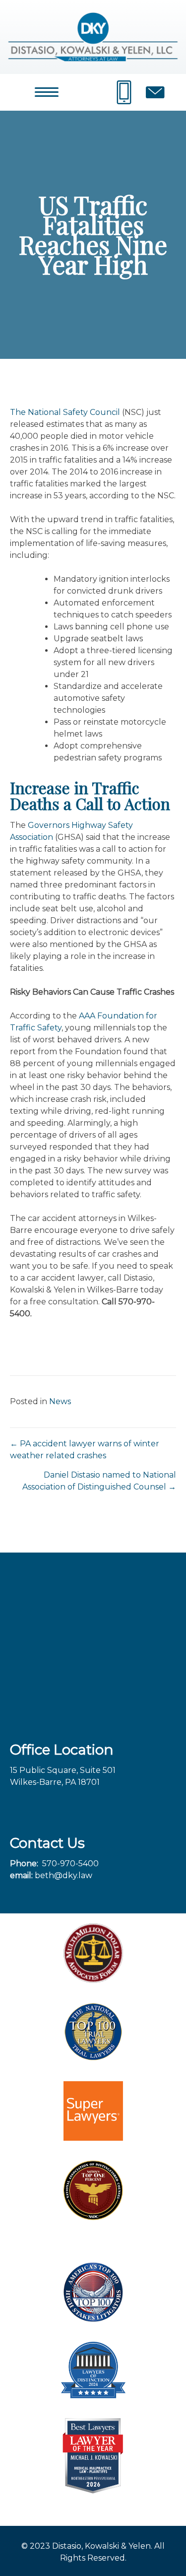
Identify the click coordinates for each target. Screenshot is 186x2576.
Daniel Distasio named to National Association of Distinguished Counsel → (99, 1481)
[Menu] (47, 92)
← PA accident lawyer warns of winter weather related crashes (85, 1450)
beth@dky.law (63, 1875)
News (60, 1401)
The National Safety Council (65, 412)
